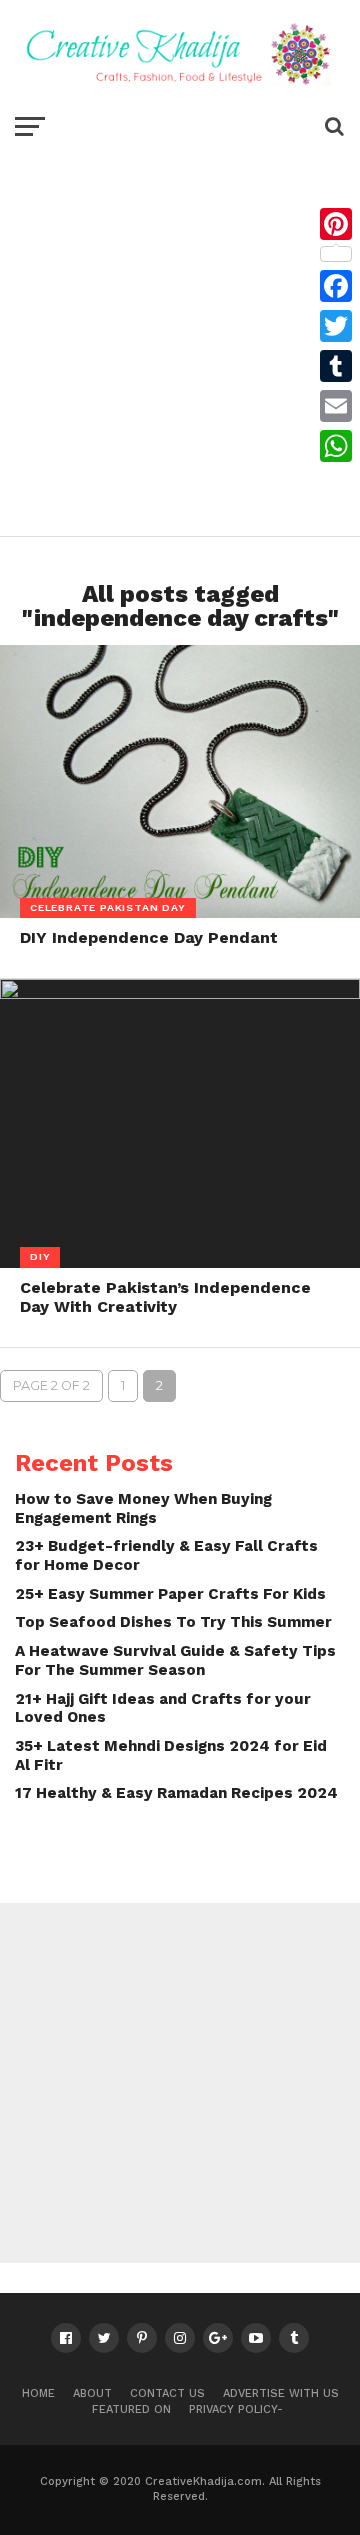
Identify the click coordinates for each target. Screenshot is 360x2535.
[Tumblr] (336, 366)
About (92, 2393)
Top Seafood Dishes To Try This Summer (173, 1622)
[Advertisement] (180, 336)
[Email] (336, 406)
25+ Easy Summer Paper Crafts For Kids (170, 1594)
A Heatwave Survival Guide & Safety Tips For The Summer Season (175, 1660)
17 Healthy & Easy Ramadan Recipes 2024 (176, 1793)
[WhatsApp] (336, 446)
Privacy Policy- (236, 2409)
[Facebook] (336, 286)
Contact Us (167, 2393)
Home (38, 2393)
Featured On (131, 2409)
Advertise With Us (281, 2393)
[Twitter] (336, 326)
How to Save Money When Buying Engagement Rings (143, 1508)
